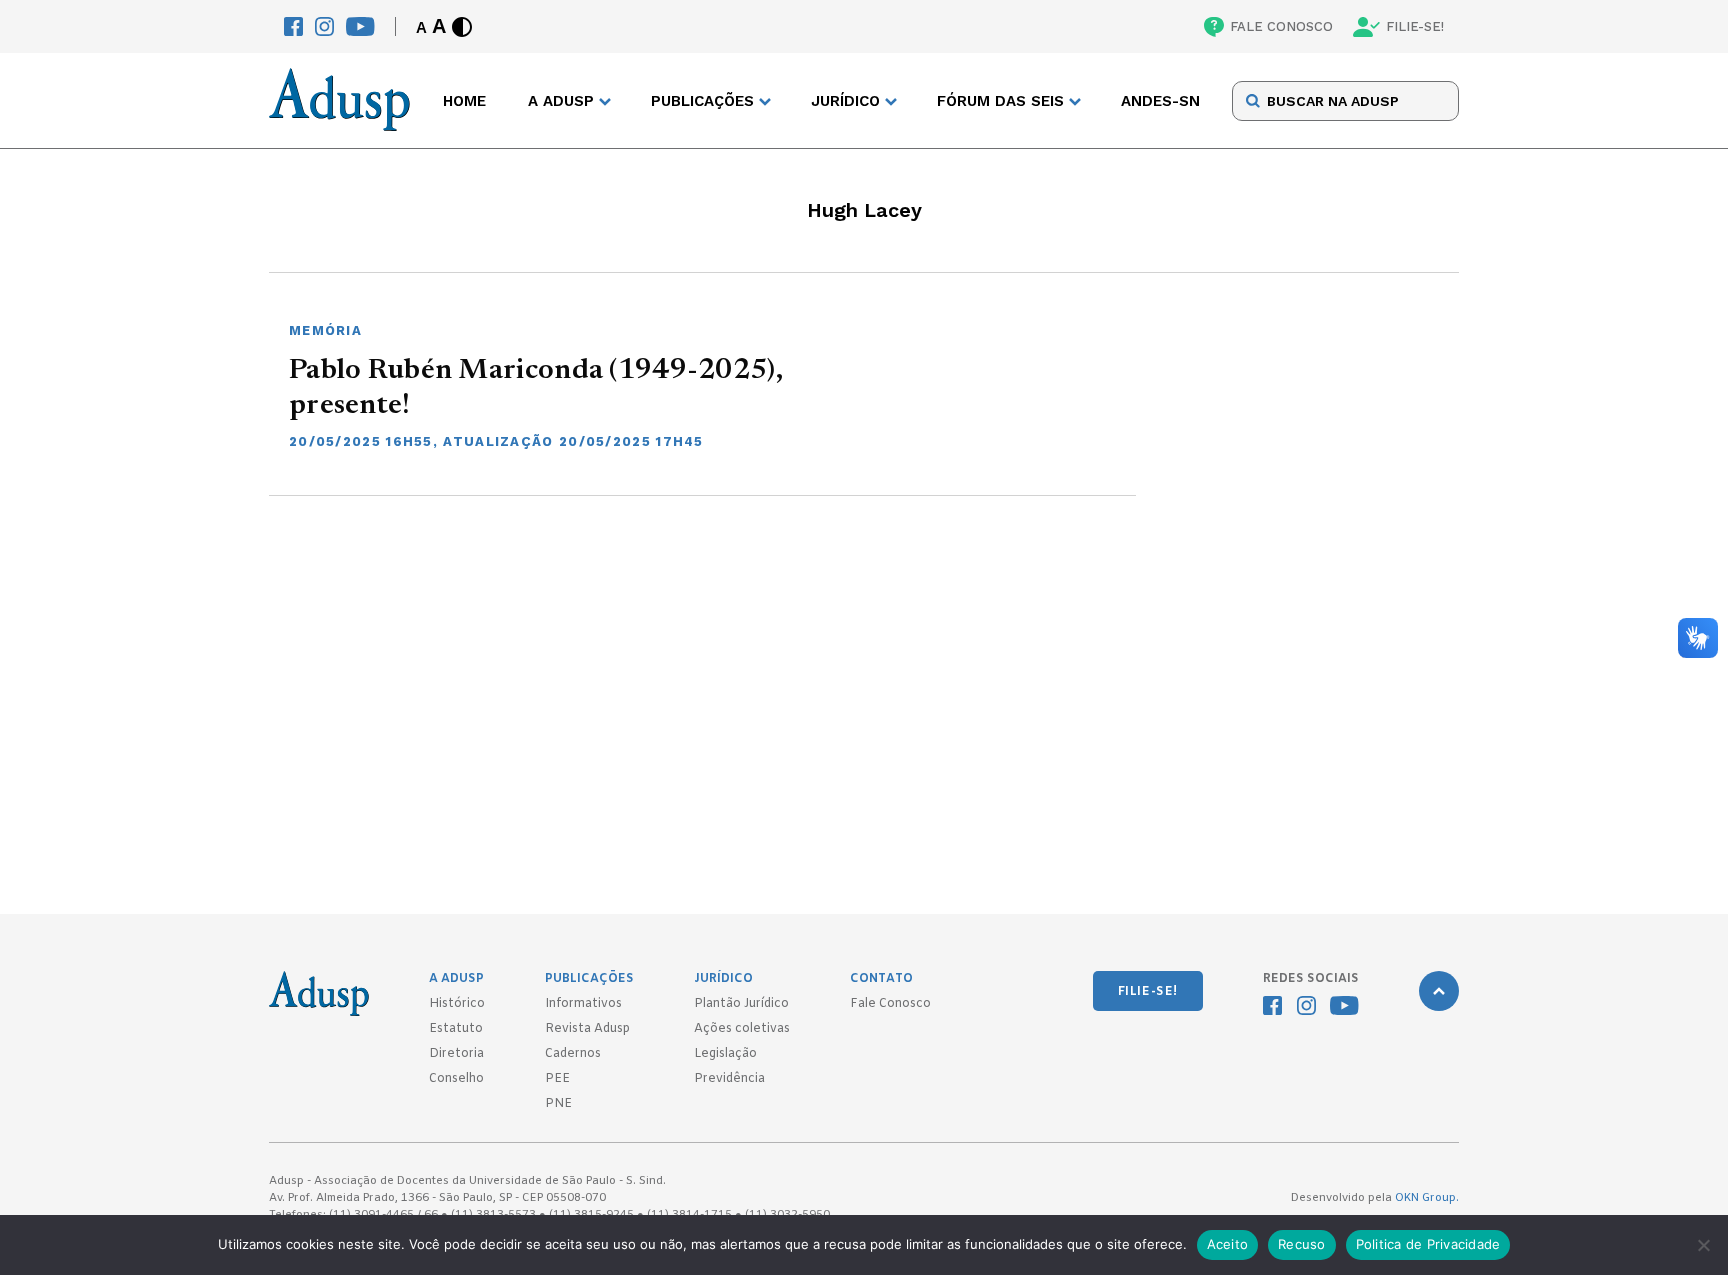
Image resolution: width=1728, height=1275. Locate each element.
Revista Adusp (587, 1029)
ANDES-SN (1160, 101)
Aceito (1228, 1244)
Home (464, 101)
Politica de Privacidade (1428, 1244)
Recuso (1302, 1244)
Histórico (457, 1004)
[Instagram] (324, 26)
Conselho (456, 1079)
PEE (557, 1079)
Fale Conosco (890, 1004)
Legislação (725, 1054)
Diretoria (456, 1054)
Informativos (583, 1004)
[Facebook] (293, 26)
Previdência (729, 1079)
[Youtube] (360, 26)
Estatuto (456, 1029)
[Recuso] (1703, 1245)
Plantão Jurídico (741, 1004)
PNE (558, 1104)
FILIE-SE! (1415, 26)
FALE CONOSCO (1281, 26)
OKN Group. (1427, 1198)
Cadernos (573, 1054)
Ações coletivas (742, 1029)
